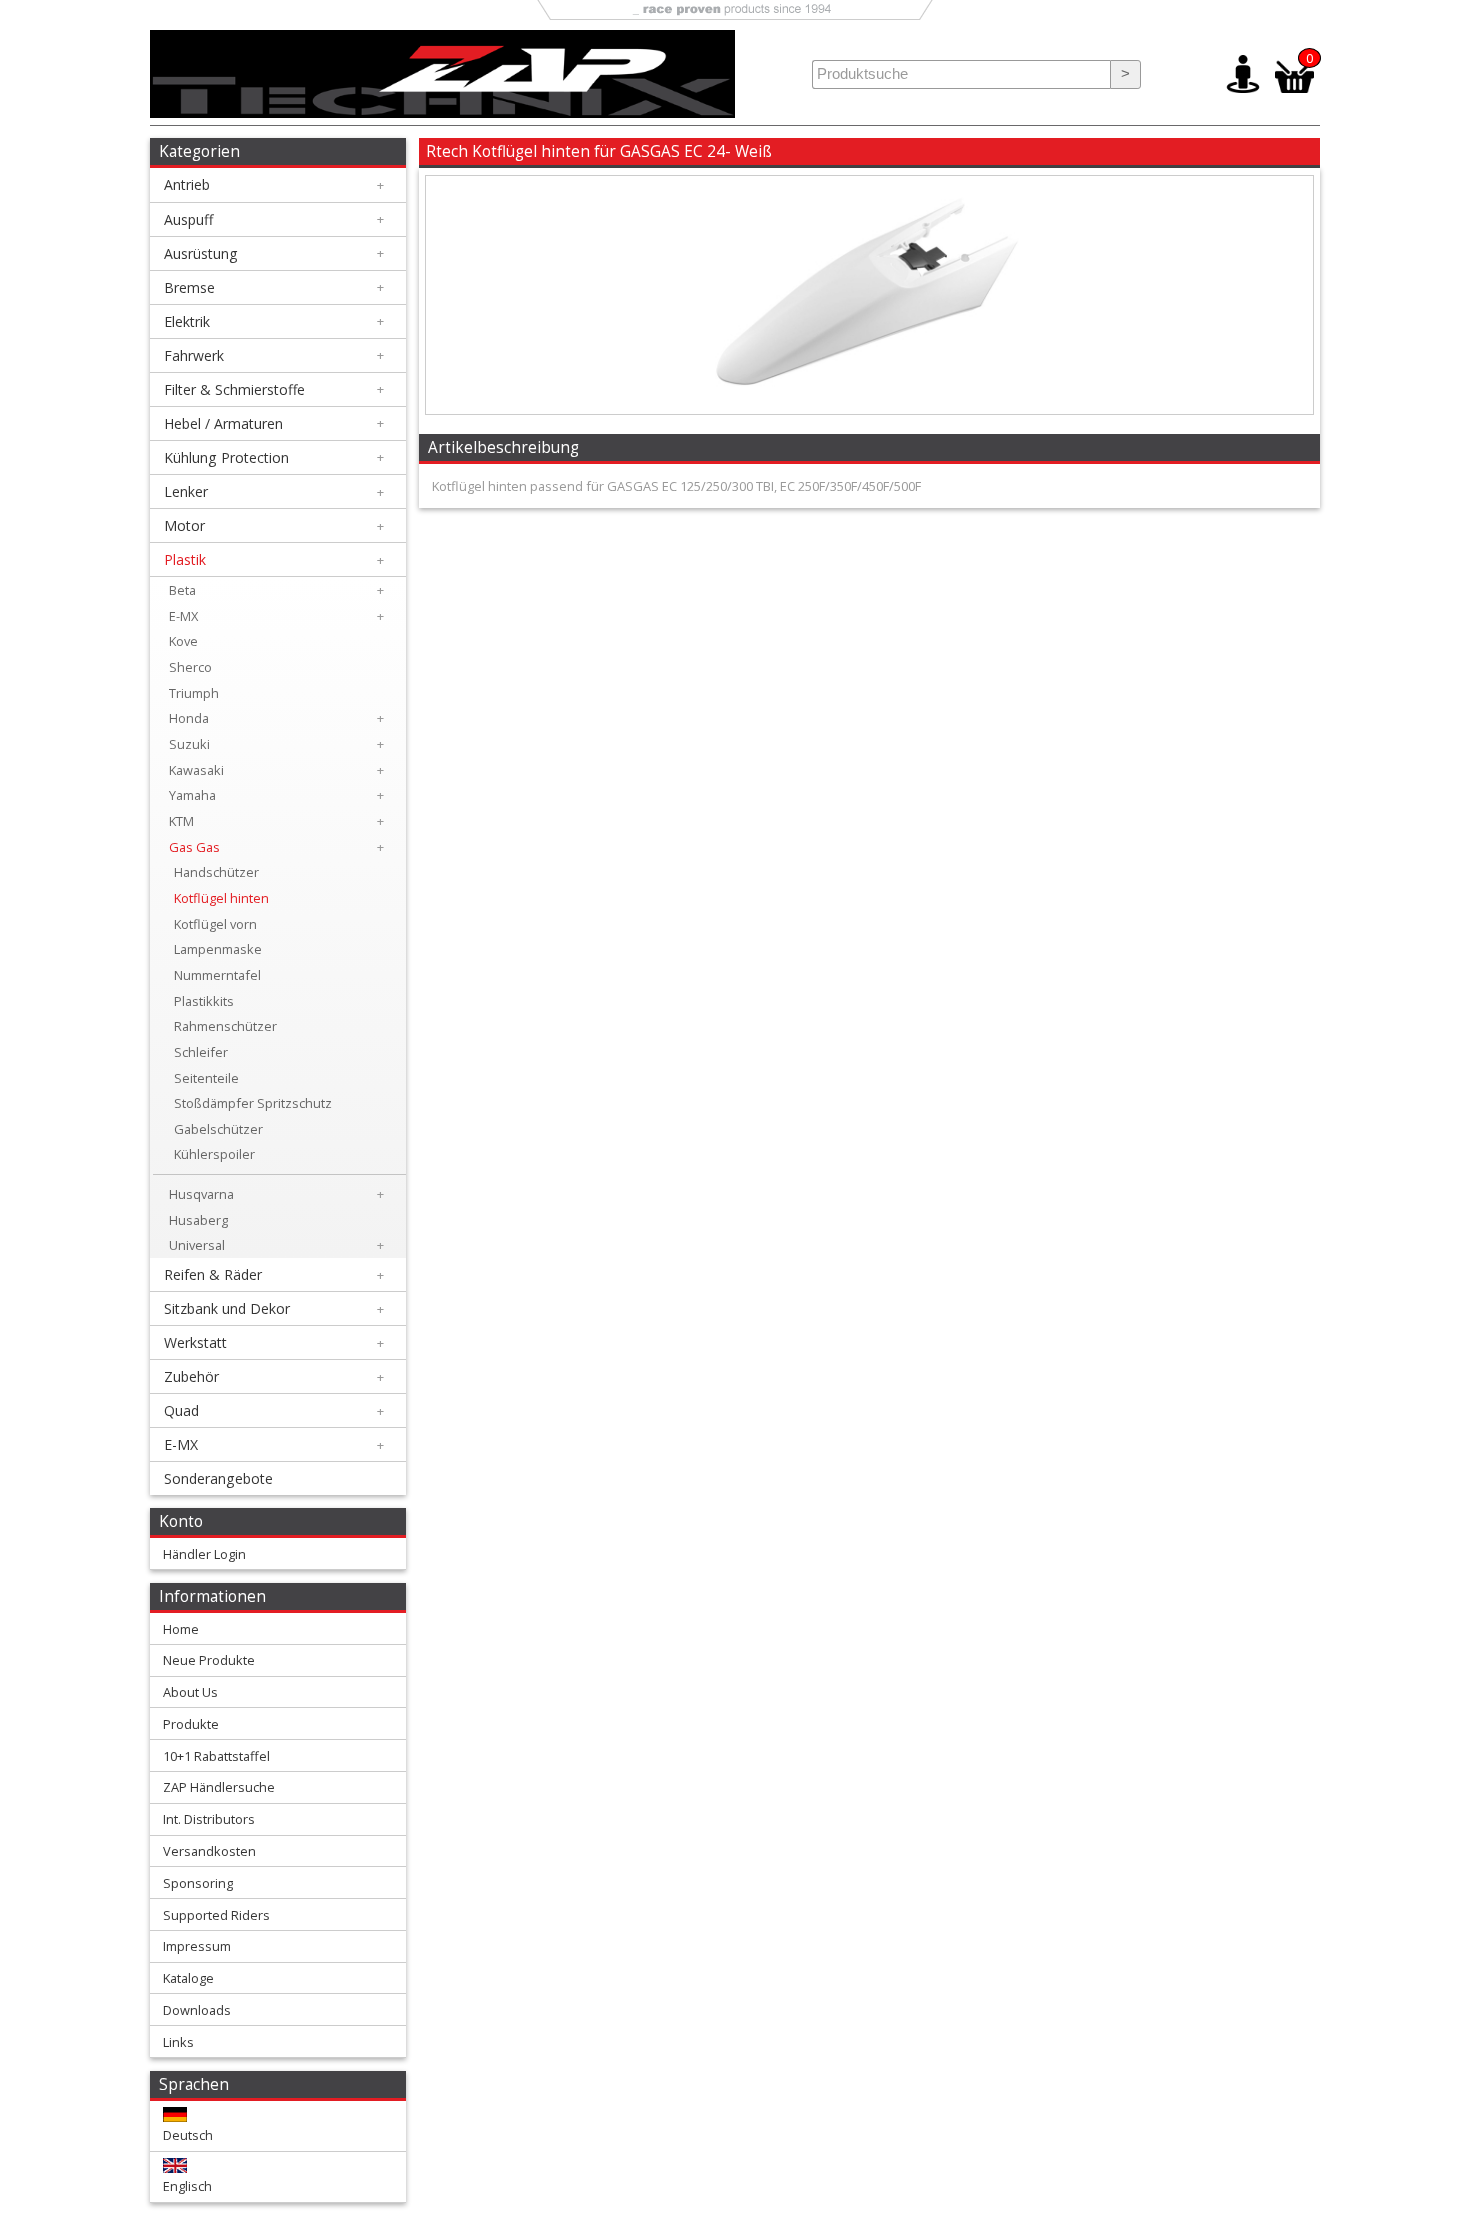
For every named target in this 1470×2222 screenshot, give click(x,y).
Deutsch (188, 2135)
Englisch (187, 2186)
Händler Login (204, 1554)
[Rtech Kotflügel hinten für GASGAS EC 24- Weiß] (869, 409)
